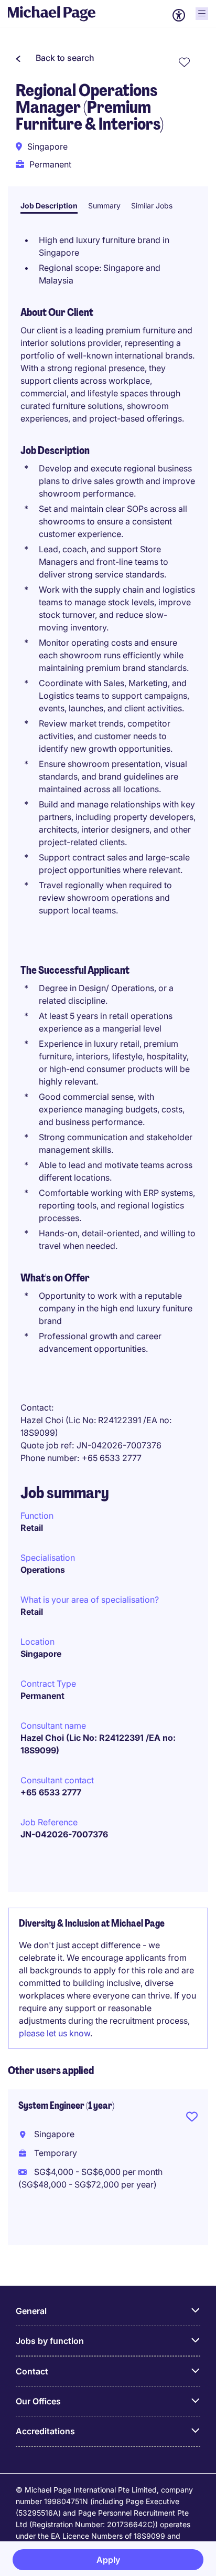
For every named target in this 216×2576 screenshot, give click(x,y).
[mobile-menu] (202, 14)
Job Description (49, 206)
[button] (55, 58)
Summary (104, 206)
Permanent (42, 1696)
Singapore (41, 1654)
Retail (32, 1528)
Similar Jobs (152, 206)
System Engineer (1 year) (66, 2106)
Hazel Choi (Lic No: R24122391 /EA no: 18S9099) (98, 1744)
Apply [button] (108, 2560)
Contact (32, 2371)
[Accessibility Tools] (179, 15)
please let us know (55, 2033)
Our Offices (38, 2401)
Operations (43, 1570)
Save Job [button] (192, 2119)
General (31, 2311)
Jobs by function (50, 2341)
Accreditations (45, 2431)
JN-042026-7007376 (64, 1834)
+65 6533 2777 (51, 1792)
